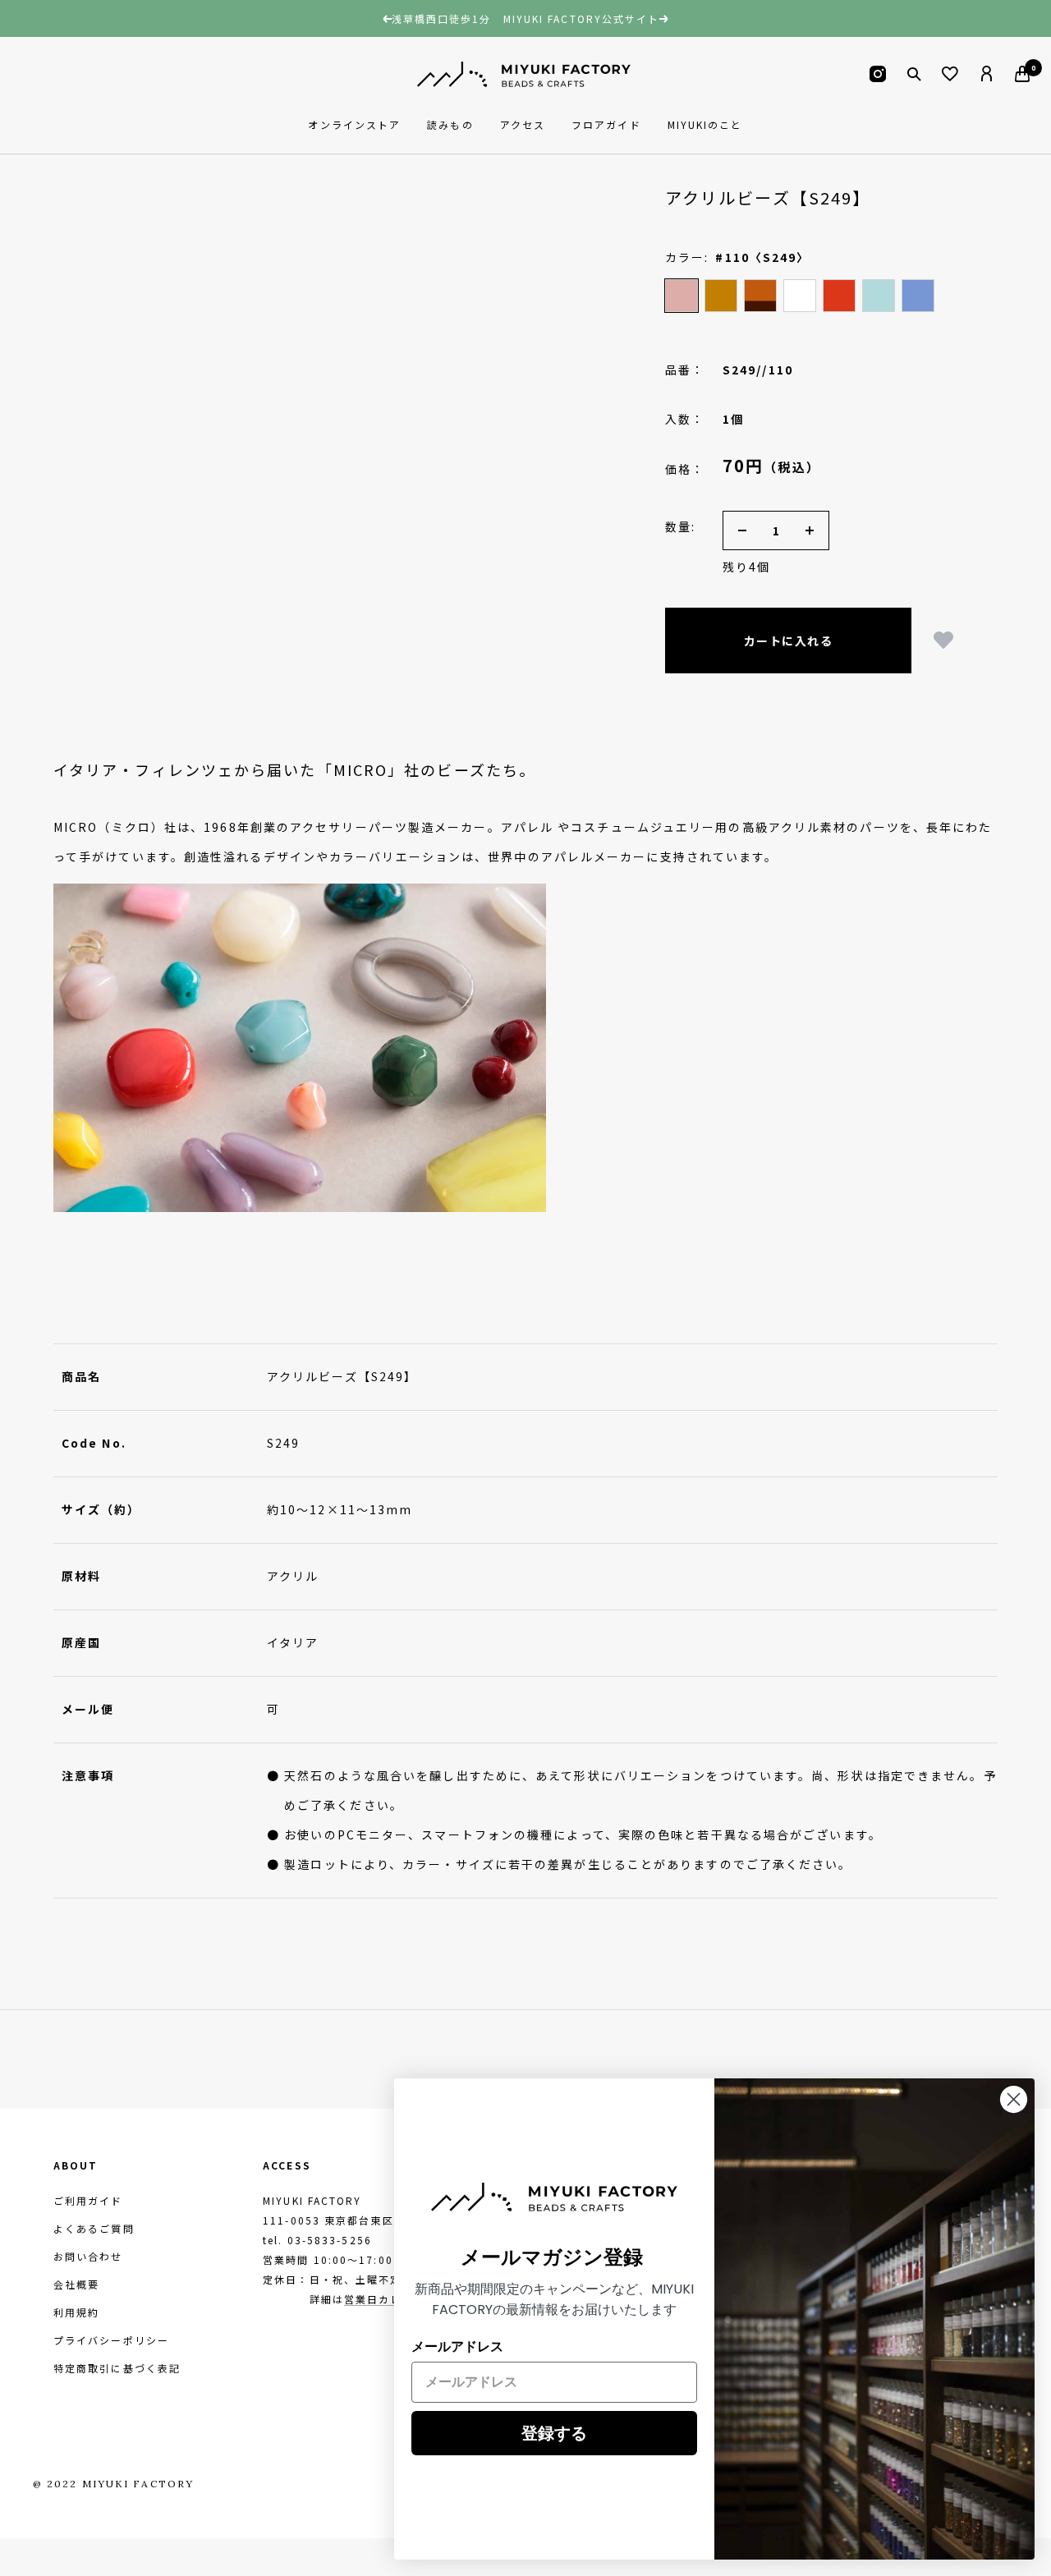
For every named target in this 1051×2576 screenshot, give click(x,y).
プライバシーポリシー (111, 2340)
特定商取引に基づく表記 (117, 2368)
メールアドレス (457, 2346)
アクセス (523, 124)
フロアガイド (606, 124)
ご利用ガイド (88, 2200)
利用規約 (76, 2312)
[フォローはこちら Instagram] (878, 74)
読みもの (450, 124)
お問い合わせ (88, 2256)
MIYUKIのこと (705, 124)
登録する (554, 2433)
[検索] (914, 74)
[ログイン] (986, 74)
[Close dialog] (1014, 2099)
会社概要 (76, 2284)
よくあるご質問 (94, 2228)
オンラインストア (354, 124)
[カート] (1022, 74)
